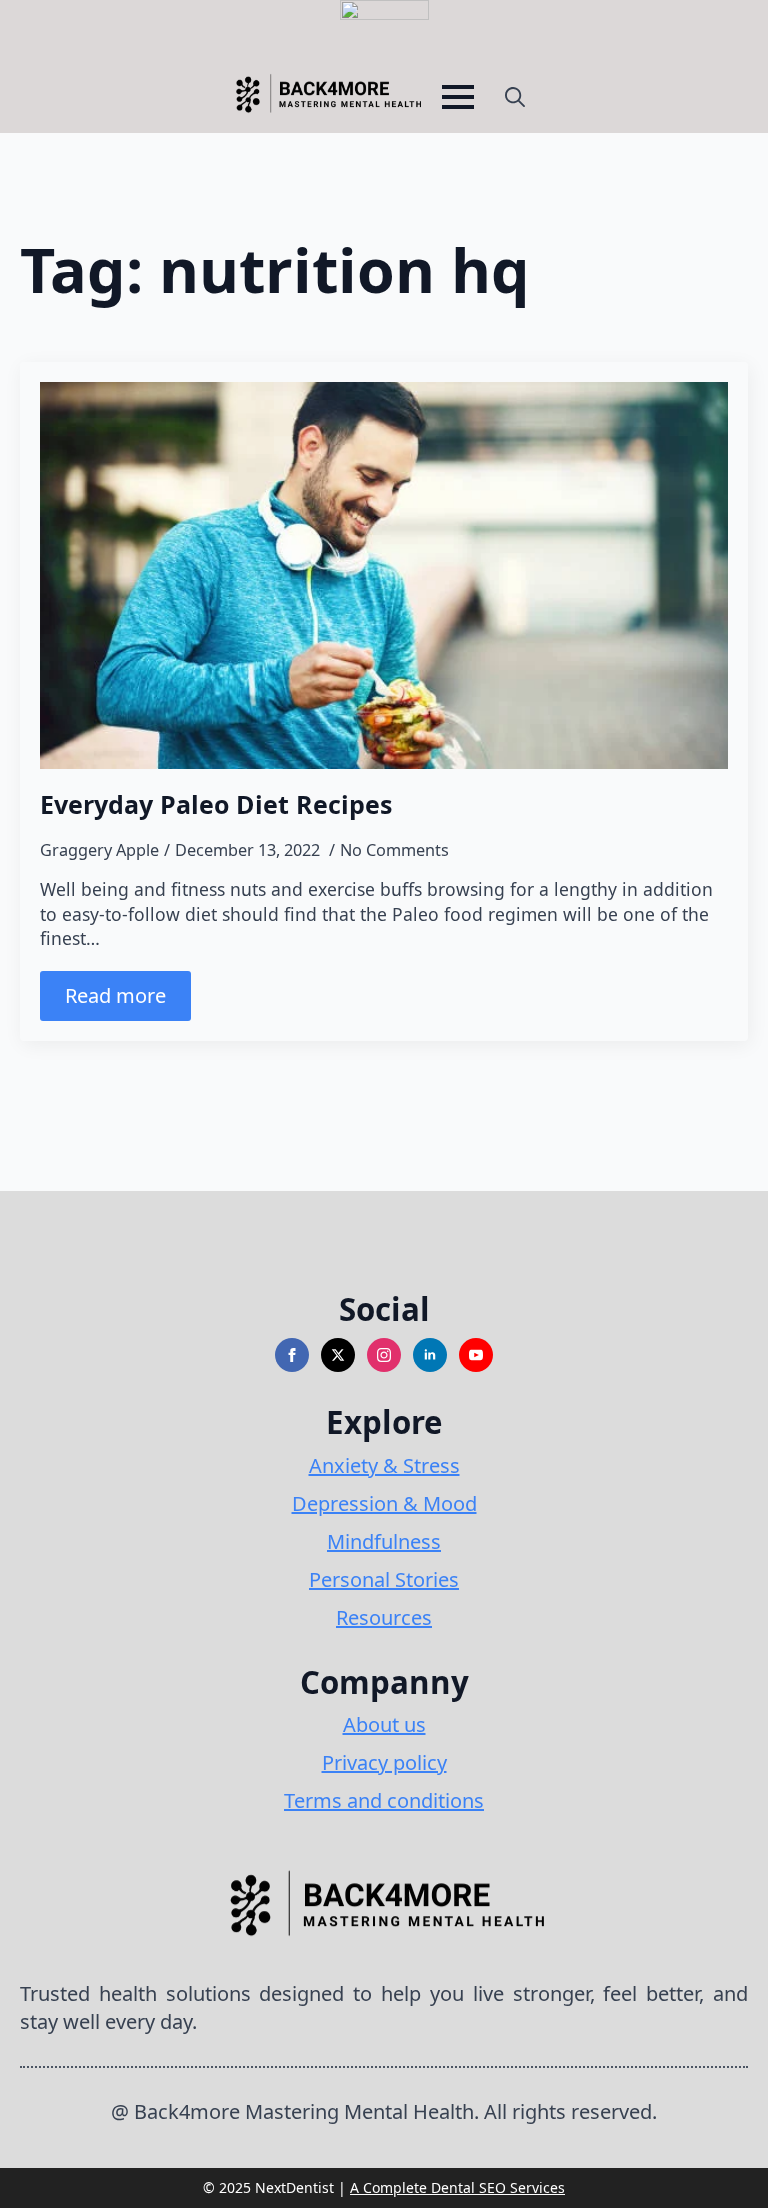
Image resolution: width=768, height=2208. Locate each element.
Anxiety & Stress (384, 1465)
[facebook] (292, 1355)
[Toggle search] (515, 97)
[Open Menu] (458, 97)
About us (384, 1724)
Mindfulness (384, 1541)
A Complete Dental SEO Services (457, 2187)
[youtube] (476, 1355)
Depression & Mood (384, 1503)
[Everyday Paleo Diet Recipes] (384, 575)
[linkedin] (430, 1355)
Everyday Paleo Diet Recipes (216, 804)
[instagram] (384, 1355)
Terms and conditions (384, 1800)
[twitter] (338, 1355)
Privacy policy (384, 1762)
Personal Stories (384, 1579)
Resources (384, 1617)
